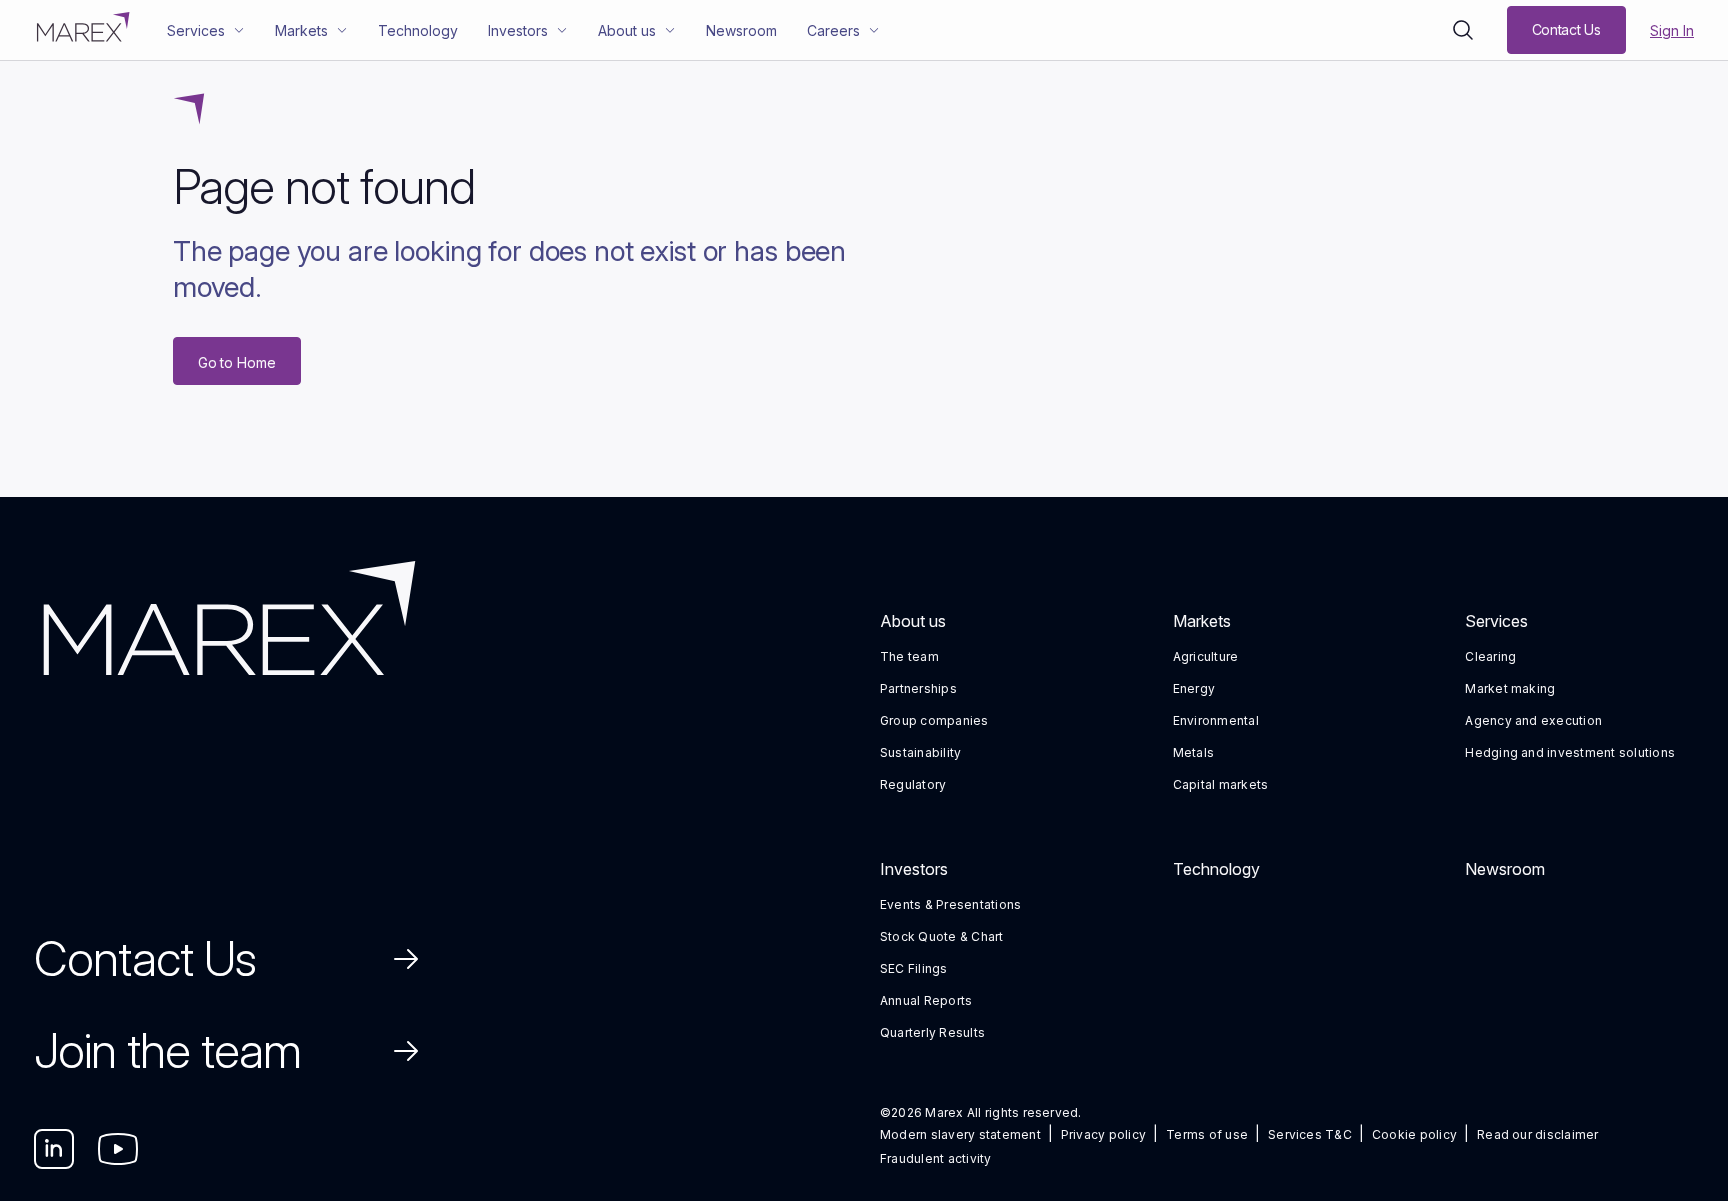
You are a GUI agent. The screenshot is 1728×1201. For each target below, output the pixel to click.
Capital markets (1221, 784)
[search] (1463, 30)
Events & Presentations (950, 904)
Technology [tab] (418, 30)
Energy (1194, 688)
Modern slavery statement (960, 1134)
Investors (914, 869)
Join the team (168, 1050)
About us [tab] (627, 30)
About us (913, 621)
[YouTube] (118, 1149)
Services (1496, 621)
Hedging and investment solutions (1570, 752)
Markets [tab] (301, 30)
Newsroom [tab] (741, 30)
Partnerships (918, 688)
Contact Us (145, 958)
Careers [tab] (833, 30)
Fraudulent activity (936, 1158)
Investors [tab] (518, 30)
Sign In (1672, 30)
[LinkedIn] (54, 1149)
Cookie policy (1414, 1134)
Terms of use (1207, 1134)
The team (909, 656)
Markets (1202, 621)
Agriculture (1206, 656)
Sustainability (920, 752)
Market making (1510, 688)
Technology (1216, 869)
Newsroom (1505, 869)
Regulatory (913, 784)
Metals (1193, 752)
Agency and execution (1533, 720)
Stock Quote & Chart (942, 936)
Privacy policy (1103, 1134)
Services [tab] (196, 30)
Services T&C (1310, 1134)
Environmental (1216, 720)
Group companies (934, 720)
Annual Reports (926, 1000)
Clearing (1490, 656)
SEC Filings (914, 968)
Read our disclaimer (1538, 1134)
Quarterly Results (932, 1032)
